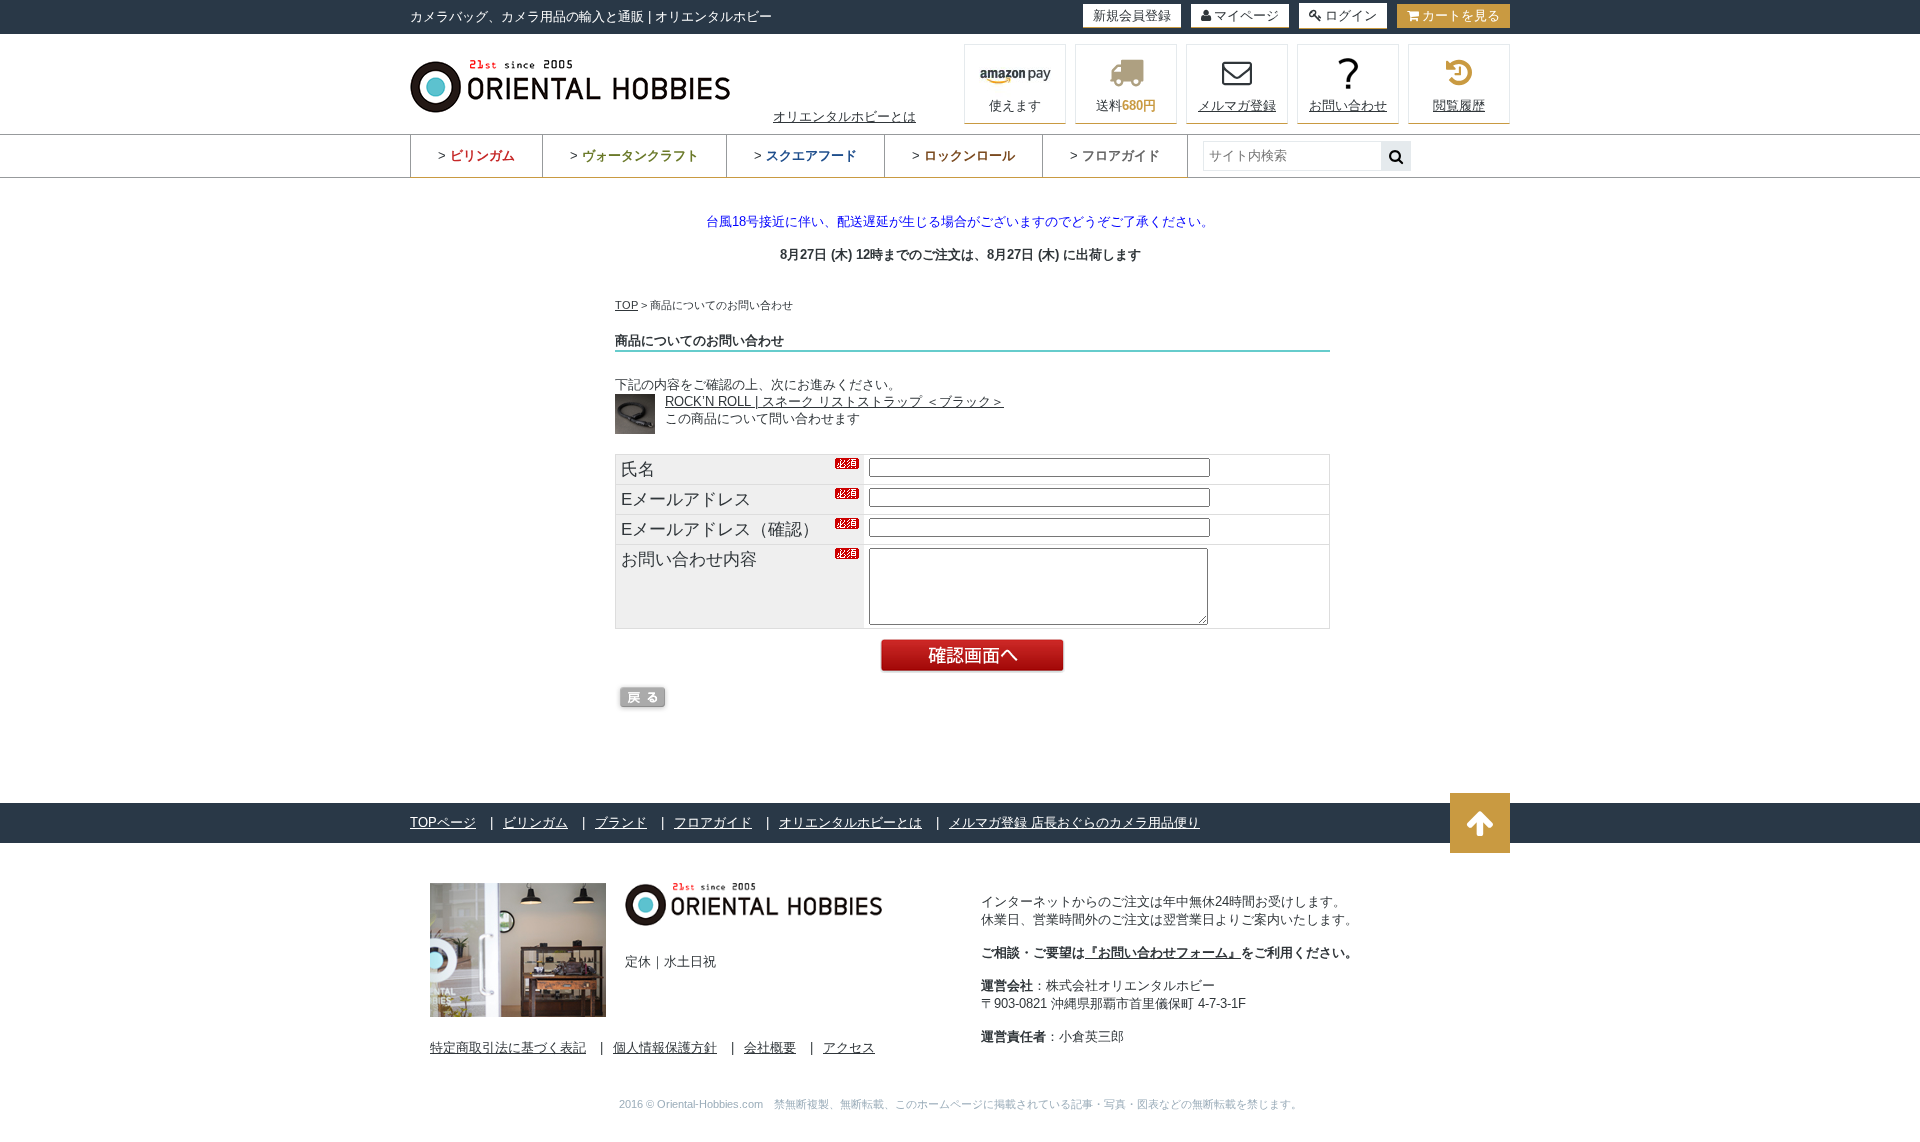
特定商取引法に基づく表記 (508, 1047)
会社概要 (770, 1047)
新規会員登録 (1132, 15)
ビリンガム (535, 822)
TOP (626, 305)
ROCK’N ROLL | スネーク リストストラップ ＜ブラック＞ (834, 401)
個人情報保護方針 (665, 1047)
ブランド (621, 822)
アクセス (849, 1047)
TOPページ (443, 822)
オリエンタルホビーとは (844, 116)
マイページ (1246, 15)
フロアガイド (713, 822)
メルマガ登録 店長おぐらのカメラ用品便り (1074, 822)
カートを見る (1461, 15)
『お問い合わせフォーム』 (1163, 952)
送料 (1126, 105)
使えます (1015, 105)
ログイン (1351, 15)
